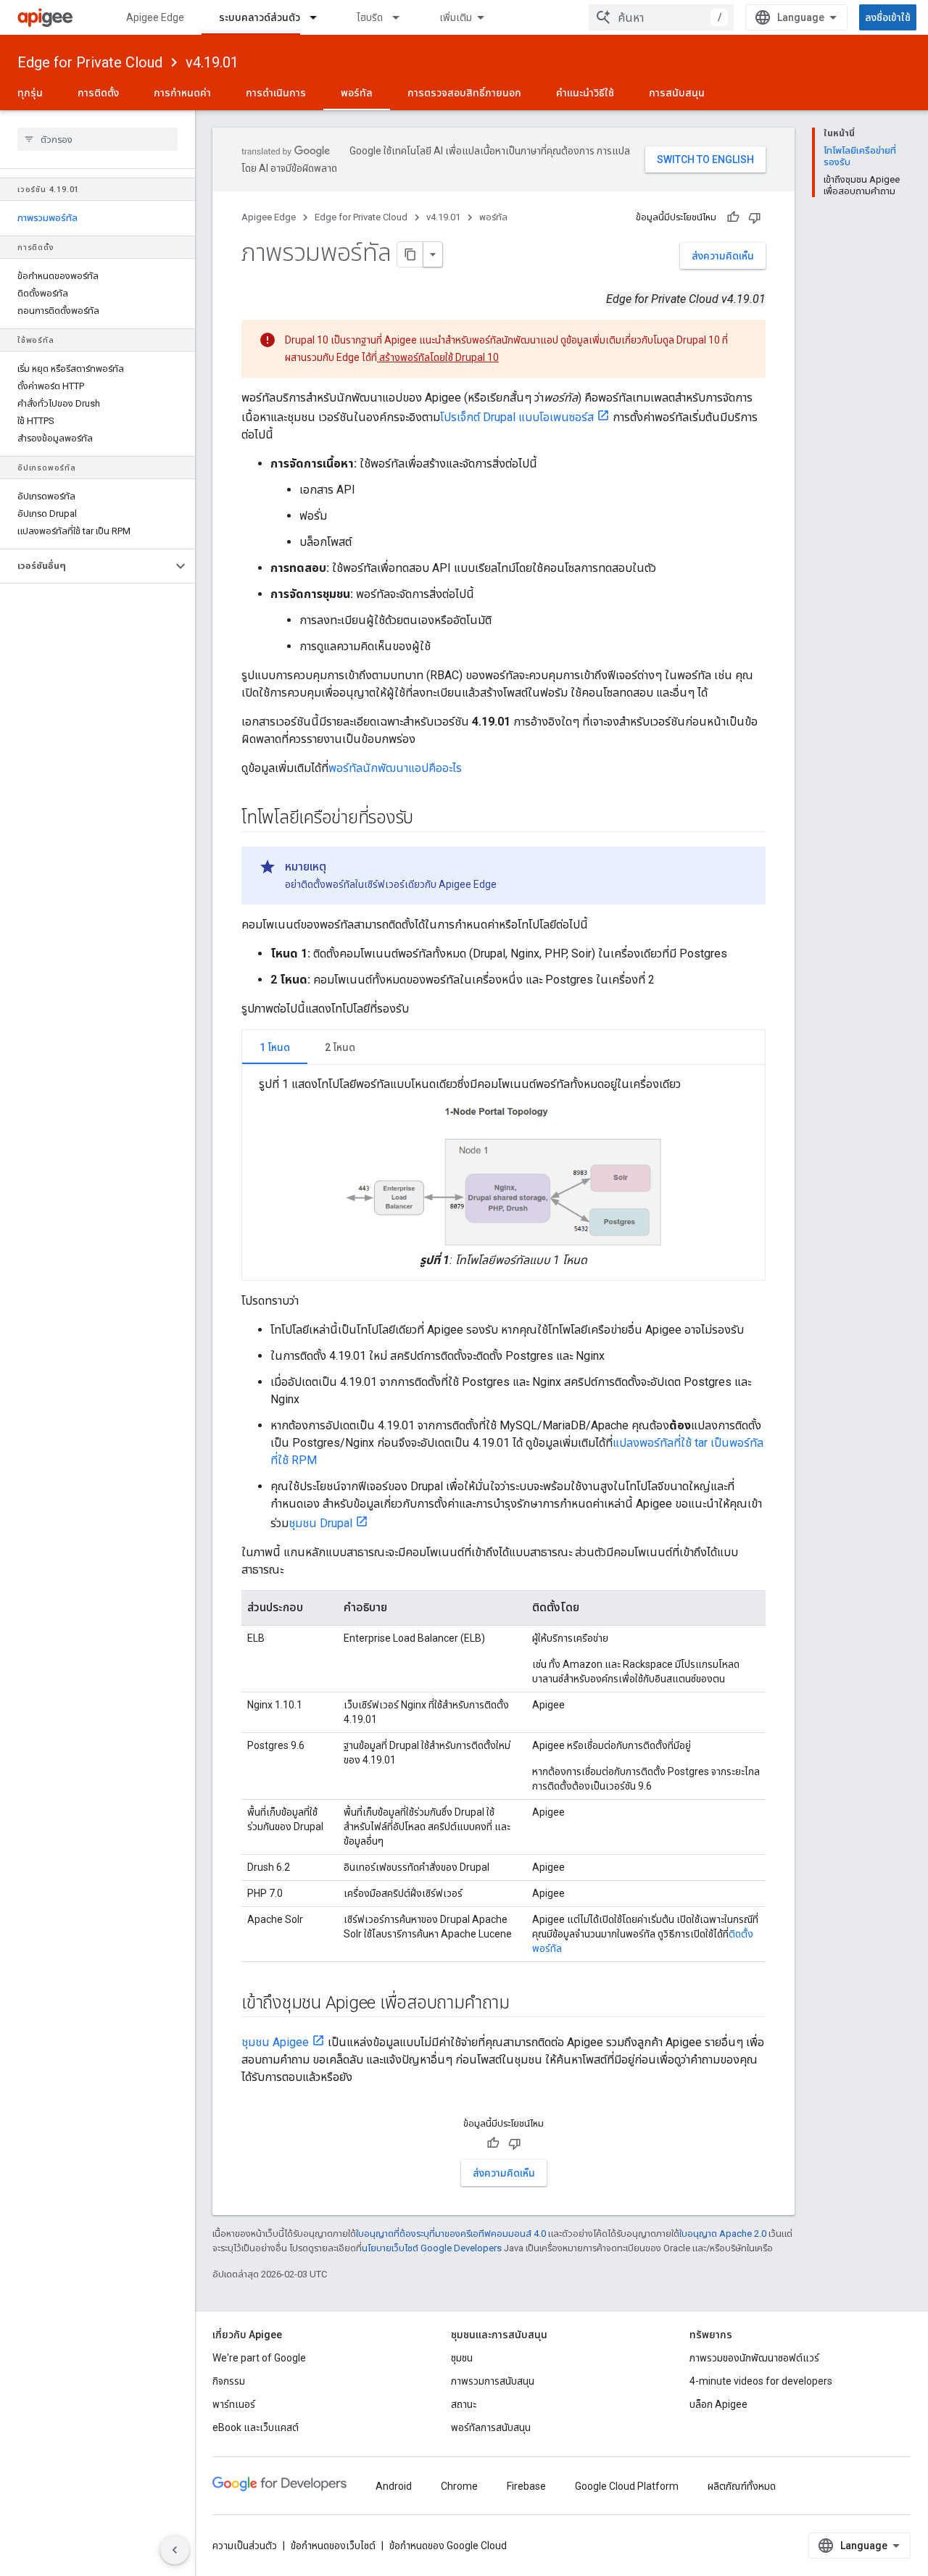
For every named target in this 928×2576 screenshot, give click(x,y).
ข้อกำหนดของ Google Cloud (448, 2546)
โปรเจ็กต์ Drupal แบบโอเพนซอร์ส (517, 417)
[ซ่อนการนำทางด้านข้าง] (175, 2550)
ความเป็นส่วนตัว (245, 2546)
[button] (86, 566)
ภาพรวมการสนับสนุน (493, 2381)
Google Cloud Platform (627, 2486)
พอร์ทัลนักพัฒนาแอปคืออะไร (395, 768)
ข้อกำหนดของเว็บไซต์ (333, 2546)
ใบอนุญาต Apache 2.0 (723, 2234)
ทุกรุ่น (30, 93)
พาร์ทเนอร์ (234, 2404)
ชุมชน (462, 2358)
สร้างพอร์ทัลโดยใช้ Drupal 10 (438, 357)
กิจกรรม (229, 2381)
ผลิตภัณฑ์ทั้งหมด (742, 2486)
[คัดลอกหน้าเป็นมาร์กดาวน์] (410, 254)
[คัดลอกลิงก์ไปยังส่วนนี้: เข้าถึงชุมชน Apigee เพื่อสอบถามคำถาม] (524, 2003)
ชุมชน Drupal (320, 1523)
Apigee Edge (155, 17)
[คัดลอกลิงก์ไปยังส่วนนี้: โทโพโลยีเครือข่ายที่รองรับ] (428, 819)
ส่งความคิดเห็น (723, 256)
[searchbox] (98, 139)
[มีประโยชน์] (733, 217)
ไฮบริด (370, 17)
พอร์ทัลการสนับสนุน (491, 2427)
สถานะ (464, 2404)
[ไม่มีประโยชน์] (755, 217)
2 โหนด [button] (340, 1047)
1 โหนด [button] (275, 1047)
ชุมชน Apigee (275, 2042)
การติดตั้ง (98, 93)
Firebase (526, 2486)
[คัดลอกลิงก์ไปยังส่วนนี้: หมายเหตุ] (341, 867)
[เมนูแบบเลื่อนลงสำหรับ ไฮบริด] (402, 17)
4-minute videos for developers (761, 2381)
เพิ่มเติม (456, 17)
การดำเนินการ (276, 93)
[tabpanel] (504, 1172)
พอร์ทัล (357, 93)
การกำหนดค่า (182, 93)
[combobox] (661, 17)
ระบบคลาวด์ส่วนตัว (260, 17)
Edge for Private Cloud (90, 62)
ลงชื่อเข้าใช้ (888, 17)
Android (394, 2486)
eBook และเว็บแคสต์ (256, 2427)
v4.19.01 (212, 62)
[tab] (275, 1047)
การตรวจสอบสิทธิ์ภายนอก (464, 93)
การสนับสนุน (677, 93)
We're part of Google (259, 2358)
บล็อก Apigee (718, 2404)
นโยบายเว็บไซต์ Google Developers (432, 2248)
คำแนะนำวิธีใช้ (585, 93)
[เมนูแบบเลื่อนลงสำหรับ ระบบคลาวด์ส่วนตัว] (320, 17)
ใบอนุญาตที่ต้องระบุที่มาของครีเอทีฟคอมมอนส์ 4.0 (451, 2234)
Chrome (459, 2486)
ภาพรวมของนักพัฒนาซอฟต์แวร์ (754, 2358)
